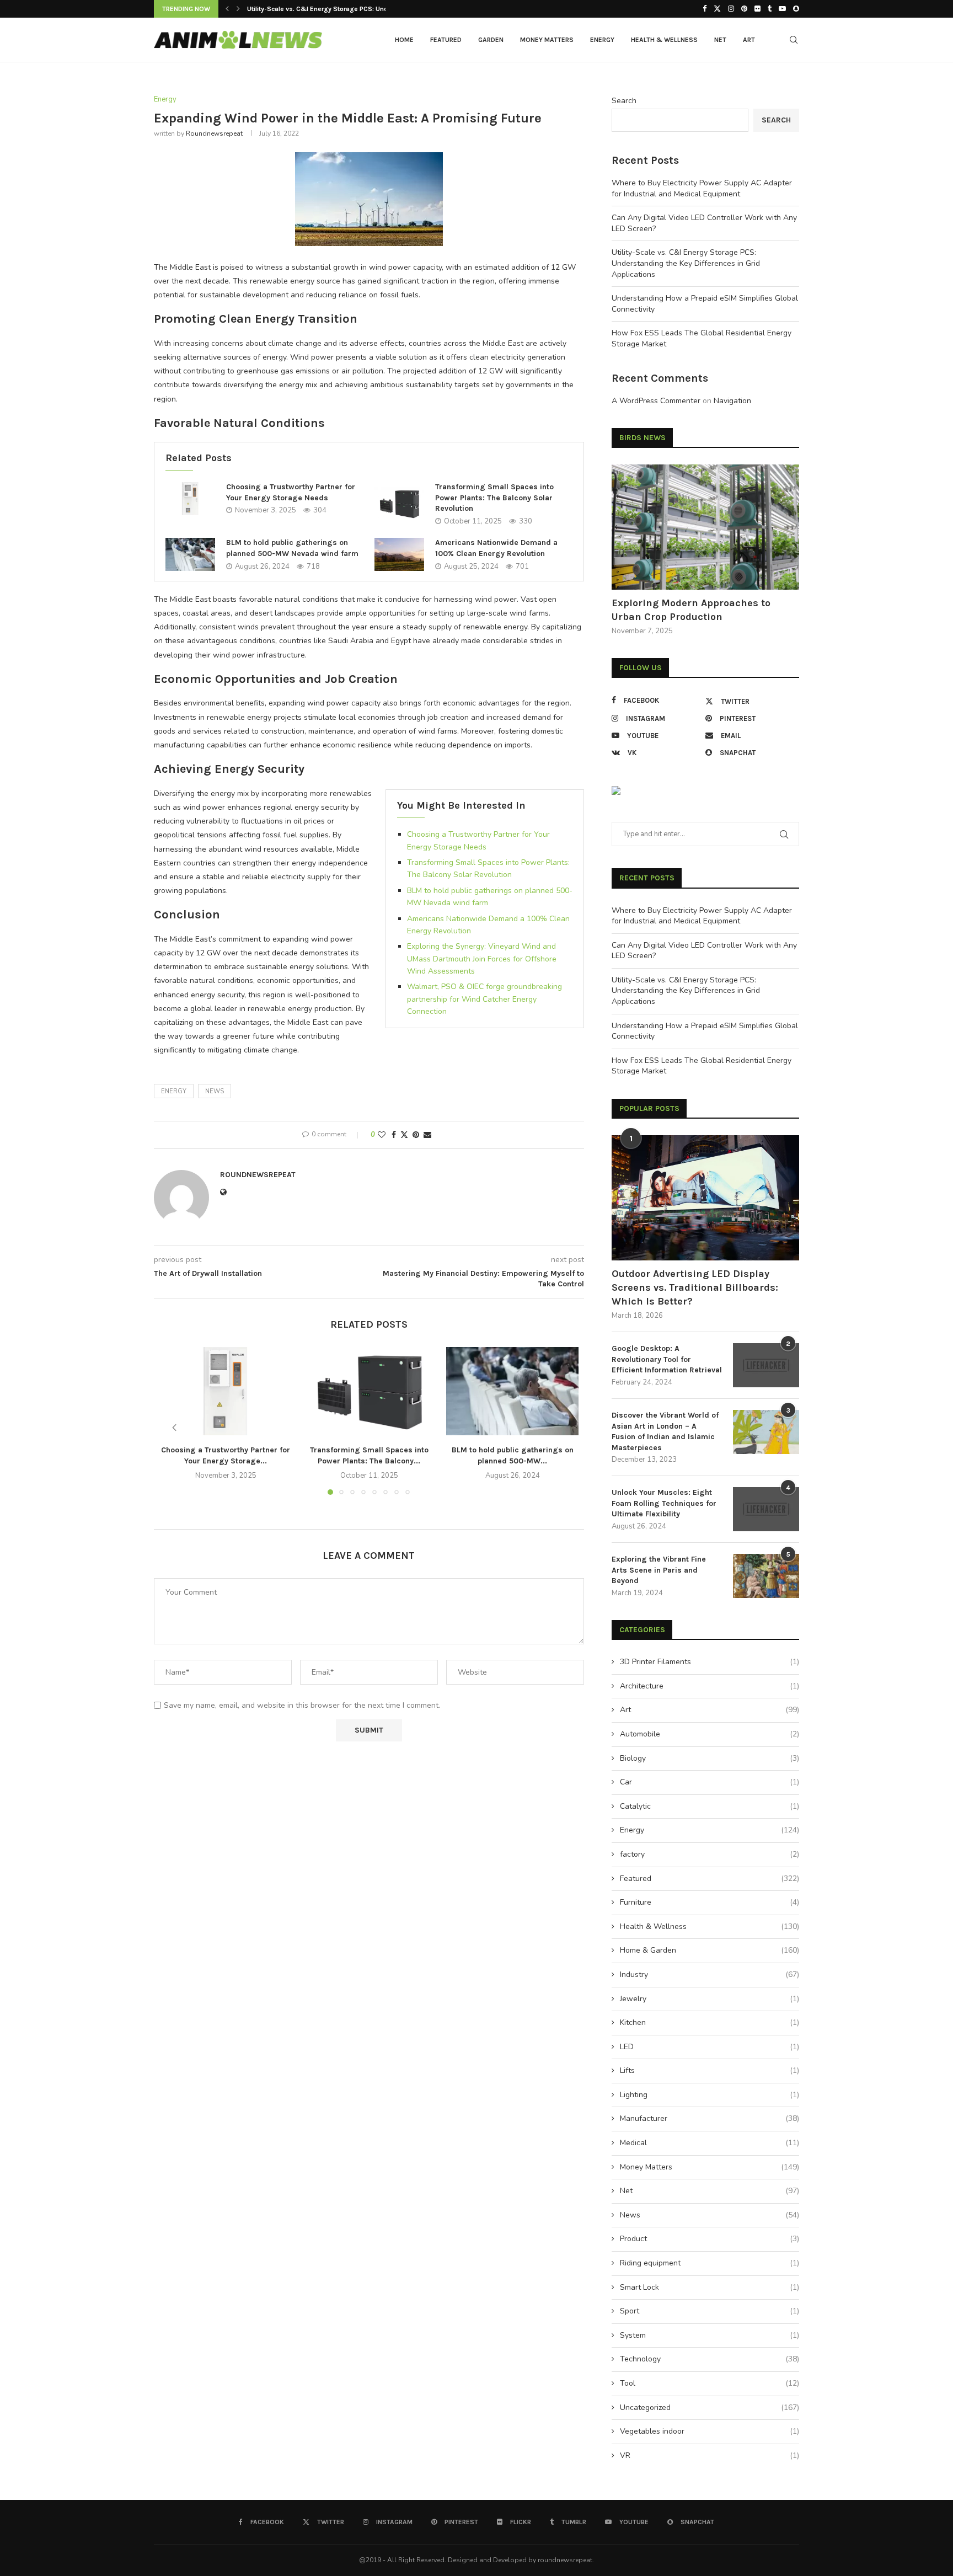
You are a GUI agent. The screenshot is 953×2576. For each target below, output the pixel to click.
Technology (710, 2359)
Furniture (710, 1902)
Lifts (710, 2070)
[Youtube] (782, 9)
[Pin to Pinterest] (416, 1135)
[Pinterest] (744, 9)
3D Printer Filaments (710, 1662)
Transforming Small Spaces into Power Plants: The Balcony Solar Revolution (494, 498)
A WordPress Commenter (656, 401)
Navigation (732, 401)
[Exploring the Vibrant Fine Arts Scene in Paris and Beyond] (766, 1576)
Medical (710, 2143)
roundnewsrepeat (214, 133)
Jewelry (710, 1999)
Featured (446, 40)
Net (720, 40)
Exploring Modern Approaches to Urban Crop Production (691, 610)
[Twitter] (717, 9)
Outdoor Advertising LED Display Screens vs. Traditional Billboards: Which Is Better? (695, 1287)
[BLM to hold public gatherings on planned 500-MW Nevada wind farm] (190, 554)
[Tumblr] (770, 9)
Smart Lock (710, 2287)
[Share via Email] (427, 1135)
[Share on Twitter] (404, 1135)
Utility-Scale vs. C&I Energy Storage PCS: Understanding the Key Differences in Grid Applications (686, 263)
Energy (602, 40)
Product (710, 2239)
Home (404, 40)
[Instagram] (731, 9)
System (710, 2335)
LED (710, 2047)
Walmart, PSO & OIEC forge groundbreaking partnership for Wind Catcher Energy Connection (484, 999)
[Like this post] (382, 1135)
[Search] (794, 40)
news (215, 1091)
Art (749, 40)
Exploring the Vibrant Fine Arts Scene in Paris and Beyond (659, 1570)
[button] (227, 9)
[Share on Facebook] (394, 1135)
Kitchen (710, 2022)
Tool (710, 2383)
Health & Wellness (664, 40)
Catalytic (710, 1806)
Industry (710, 1974)
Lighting (710, 2095)
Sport (710, 2311)
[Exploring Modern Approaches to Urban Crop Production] (705, 527)
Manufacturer (710, 2118)
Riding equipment (710, 2263)
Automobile (710, 1734)
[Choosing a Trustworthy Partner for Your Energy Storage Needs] (190, 499)
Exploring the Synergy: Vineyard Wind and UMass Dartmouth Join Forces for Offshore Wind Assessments (482, 959)
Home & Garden (710, 1950)
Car (710, 1782)
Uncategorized (710, 2407)
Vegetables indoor (710, 2431)
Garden (491, 40)
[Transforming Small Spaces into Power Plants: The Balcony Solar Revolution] (399, 504)
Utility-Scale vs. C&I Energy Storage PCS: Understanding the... (342, 9)
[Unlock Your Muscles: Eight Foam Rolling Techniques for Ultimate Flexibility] (766, 1509)
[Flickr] (757, 9)
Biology (710, 1758)
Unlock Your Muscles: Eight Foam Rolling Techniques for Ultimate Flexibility (664, 1503)
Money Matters (547, 40)
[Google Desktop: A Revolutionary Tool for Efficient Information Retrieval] (766, 1365)
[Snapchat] (796, 9)
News (710, 2215)
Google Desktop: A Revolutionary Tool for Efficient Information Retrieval (667, 1359)
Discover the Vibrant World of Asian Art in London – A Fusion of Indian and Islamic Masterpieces (665, 1431)
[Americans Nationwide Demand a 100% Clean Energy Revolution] (399, 554)
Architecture (710, 1686)
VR (710, 2455)
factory (710, 1854)
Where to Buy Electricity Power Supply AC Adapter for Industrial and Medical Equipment (702, 188)
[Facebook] (705, 9)
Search (624, 101)
